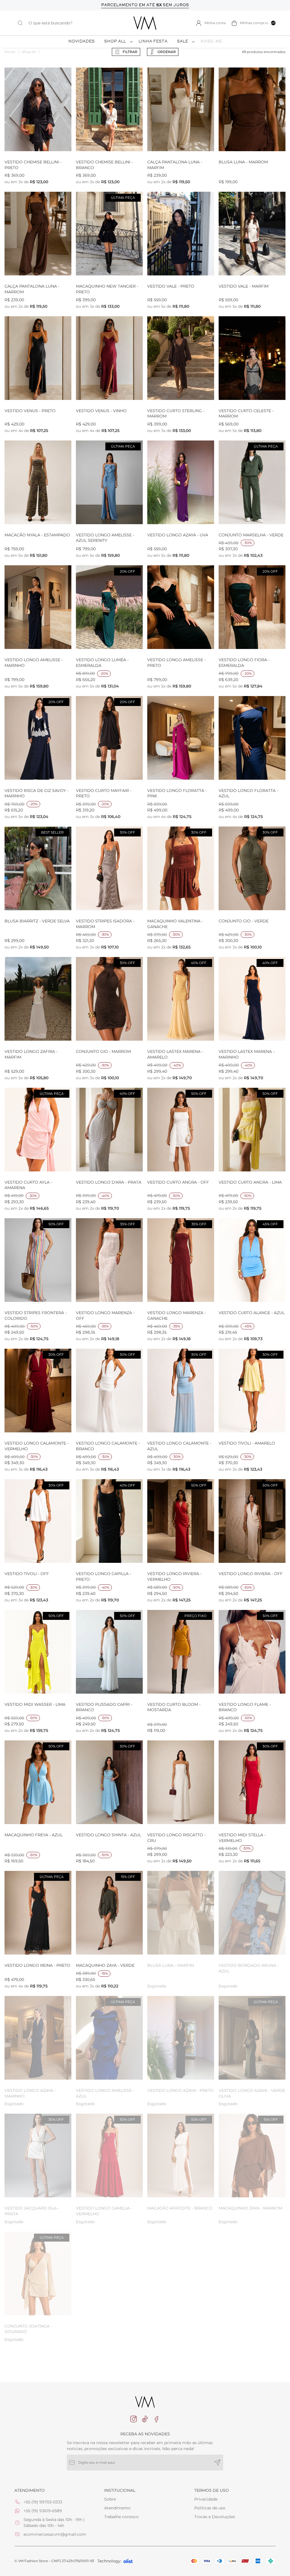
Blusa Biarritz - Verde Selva (37, 921)
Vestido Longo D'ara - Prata (109, 1182)
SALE (183, 42)
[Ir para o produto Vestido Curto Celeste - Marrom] (252, 358)
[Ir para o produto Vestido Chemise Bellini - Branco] (109, 109)
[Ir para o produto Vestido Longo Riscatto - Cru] (181, 1782)
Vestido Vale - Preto (171, 286)
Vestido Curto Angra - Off (178, 1182)
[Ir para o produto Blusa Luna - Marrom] (252, 109)
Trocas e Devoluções (215, 2517)
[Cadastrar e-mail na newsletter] (217, 2463)
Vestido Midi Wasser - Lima (35, 1704)
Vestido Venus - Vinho (101, 411)
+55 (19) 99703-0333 (43, 2502)
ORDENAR (167, 52)
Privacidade (206, 2499)
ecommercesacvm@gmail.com (55, 2534)
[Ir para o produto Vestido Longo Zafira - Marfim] (38, 999)
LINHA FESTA (153, 42)
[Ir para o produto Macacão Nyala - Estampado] (38, 482)
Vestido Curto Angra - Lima (250, 1182)
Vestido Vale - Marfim (244, 286)
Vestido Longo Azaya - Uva (178, 535)
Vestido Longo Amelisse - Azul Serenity (105, 538)
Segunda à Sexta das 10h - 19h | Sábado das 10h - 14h (54, 2523)
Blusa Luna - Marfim (171, 1965)
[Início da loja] (145, 23)
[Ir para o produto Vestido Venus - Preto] (38, 358)
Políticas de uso (210, 2508)
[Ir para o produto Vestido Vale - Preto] (181, 234)
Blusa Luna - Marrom (243, 162)
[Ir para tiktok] (145, 2419)
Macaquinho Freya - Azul (34, 1835)
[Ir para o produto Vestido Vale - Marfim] (252, 234)
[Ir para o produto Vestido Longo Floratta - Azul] (252, 738)
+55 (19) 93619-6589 (43, 2511)
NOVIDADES (81, 42)
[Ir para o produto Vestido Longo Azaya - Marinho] (38, 2038)
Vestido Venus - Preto (30, 411)
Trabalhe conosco (121, 2517)
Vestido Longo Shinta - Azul (108, 1835)
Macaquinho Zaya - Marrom (250, 2208)
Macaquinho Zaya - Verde (105, 1965)
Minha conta (215, 23)
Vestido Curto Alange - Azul (252, 1313)
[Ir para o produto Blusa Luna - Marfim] (181, 1913)
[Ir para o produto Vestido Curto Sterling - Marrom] (181, 358)
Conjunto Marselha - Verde (251, 535)
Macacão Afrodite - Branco (180, 2208)
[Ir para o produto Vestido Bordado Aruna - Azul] (252, 1913)
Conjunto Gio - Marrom (103, 1051)
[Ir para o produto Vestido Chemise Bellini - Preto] (38, 109)
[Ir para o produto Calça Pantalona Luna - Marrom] (38, 234)
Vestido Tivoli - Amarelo (247, 1443)
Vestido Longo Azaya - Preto (180, 2090)
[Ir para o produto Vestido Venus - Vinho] (109, 358)
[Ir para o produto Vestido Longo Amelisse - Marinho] (38, 607)
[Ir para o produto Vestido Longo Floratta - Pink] (181, 738)
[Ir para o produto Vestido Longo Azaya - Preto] (181, 2038)
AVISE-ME (211, 42)
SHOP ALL (115, 42)
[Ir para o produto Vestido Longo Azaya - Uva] (181, 482)
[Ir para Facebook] (156, 2419)
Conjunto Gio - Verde (244, 921)
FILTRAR (130, 52)
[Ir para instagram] (134, 2419)
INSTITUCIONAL (120, 2490)
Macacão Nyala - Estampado (37, 535)
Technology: (109, 2561)
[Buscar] (23, 23)
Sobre (110, 2499)
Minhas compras (258, 23)
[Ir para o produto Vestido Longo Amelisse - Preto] (181, 607)
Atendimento (117, 2508)
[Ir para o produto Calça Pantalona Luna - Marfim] (181, 109)
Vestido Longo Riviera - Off (251, 1574)
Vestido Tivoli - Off (27, 1574)
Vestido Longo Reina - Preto (37, 1965)
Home (12, 52)
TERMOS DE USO (212, 2490)
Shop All (31, 52)
